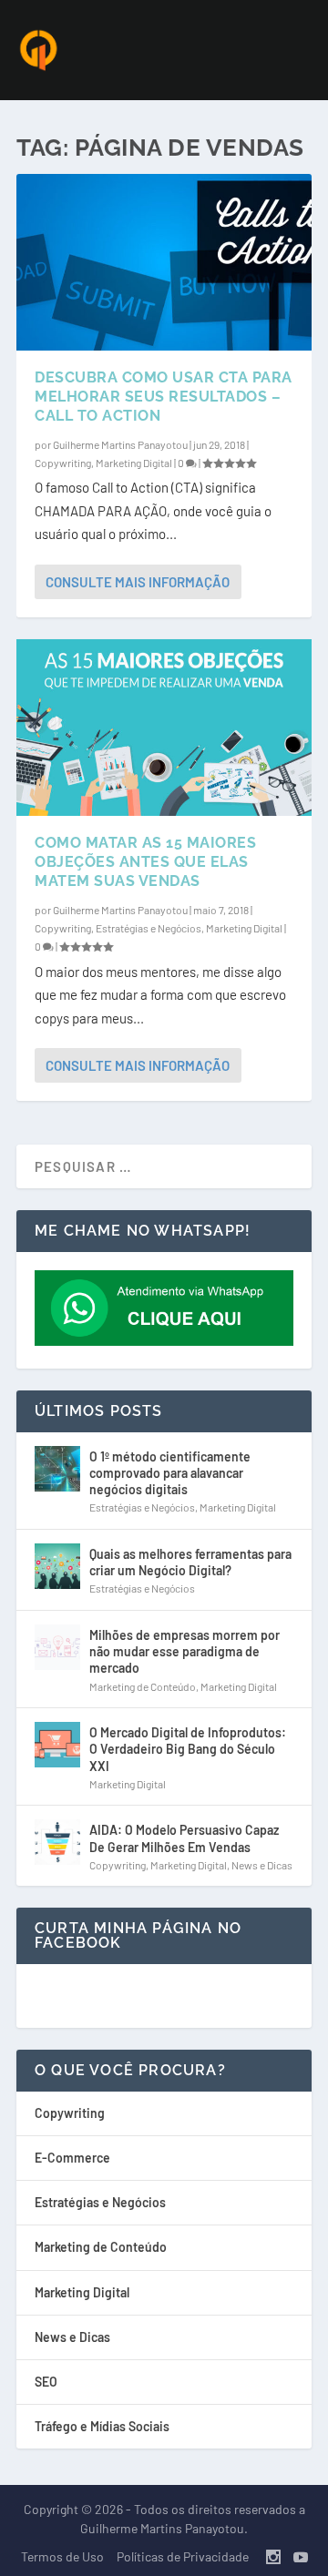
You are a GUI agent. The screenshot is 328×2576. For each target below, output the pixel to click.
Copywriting (63, 463)
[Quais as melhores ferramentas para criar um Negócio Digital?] (57, 1566)
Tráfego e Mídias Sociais (102, 2426)
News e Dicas (262, 1865)
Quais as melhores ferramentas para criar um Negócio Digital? (190, 1562)
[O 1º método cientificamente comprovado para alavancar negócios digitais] (57, 1469)
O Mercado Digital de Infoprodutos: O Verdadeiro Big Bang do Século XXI (188, 1749)
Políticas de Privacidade (183, 2556)
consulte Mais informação (138, 582)
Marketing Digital (134, 463)
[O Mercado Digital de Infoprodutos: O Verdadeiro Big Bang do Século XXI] (57, 1745)
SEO (46, 2382)
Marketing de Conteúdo (143, 1686)
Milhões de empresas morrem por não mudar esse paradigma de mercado (184, 1651)
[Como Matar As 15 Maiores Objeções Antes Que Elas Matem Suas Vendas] (164, 728)
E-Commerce (72, 2158)
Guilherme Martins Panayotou (120, 444)
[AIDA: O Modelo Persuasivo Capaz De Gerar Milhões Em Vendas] (57, 1842)
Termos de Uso (62, 2556)
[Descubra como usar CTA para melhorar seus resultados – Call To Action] (164, 262)
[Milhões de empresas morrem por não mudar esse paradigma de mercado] (57, 1647)
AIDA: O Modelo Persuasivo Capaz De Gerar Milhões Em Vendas (184, 1838)
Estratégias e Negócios (149, 928)
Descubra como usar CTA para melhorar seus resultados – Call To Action (164, 397)
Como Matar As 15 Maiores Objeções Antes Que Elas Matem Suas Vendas (145, 862)
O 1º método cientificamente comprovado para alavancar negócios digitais (170, 1473)
